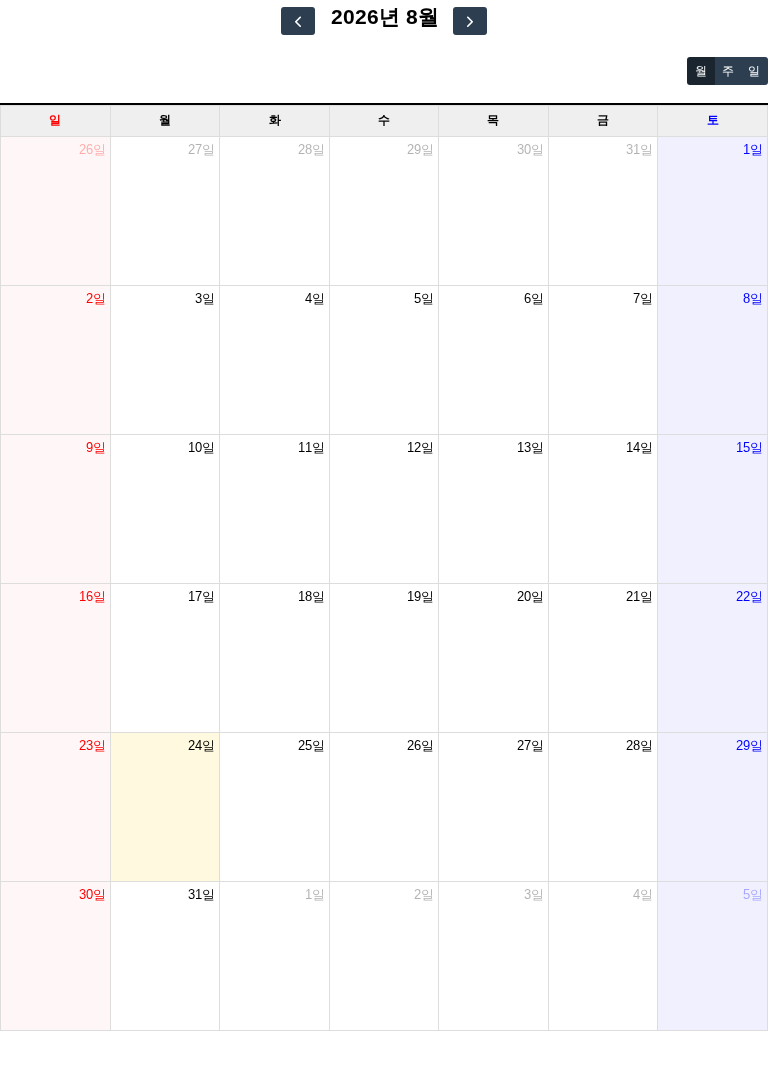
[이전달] (298, 21)
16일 (92, 596)
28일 (311, 149)
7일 (643, 298)
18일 (311, 596)
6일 (534, 298)
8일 (753, 298)
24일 (201, 745)
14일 (639, 447)
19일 (420, 596)
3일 (205, 298)
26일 (92, 149)
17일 (201, 596)
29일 (420, 149)
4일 (315, 298)
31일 (639, 149)
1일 (753, 149)
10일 (201, 447)
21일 (639, 596)
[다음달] (470, 21)
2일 (96, 298)
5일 (424, 298)
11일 (311, 447)
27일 (201, 149)
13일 (530, 447)
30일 (530, 149)
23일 (92, 745)
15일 (749, 447)
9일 (96, 447)
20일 (530, 596)
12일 (420, 447)
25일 (311, 745)
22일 (749, 596)
